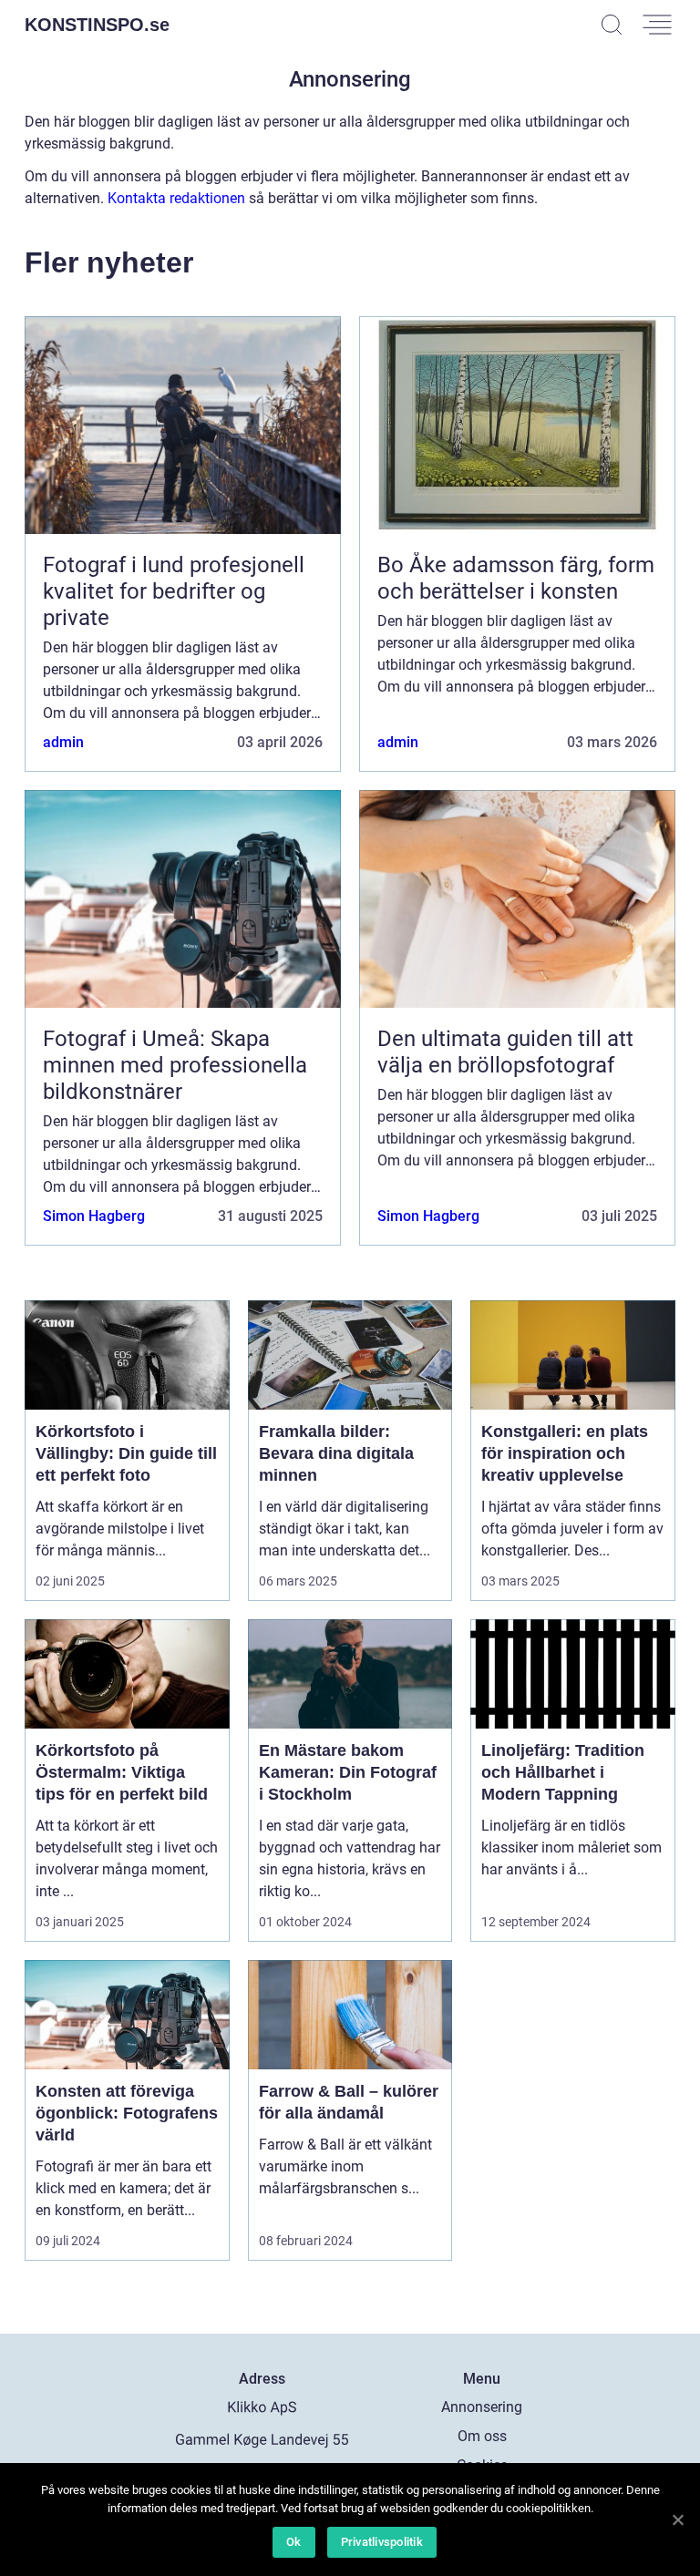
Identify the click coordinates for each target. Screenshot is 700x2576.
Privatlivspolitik (382, 2542)
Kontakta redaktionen (176, 198)
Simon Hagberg (94, 1216)
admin (63, 742)
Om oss (482, 2436)
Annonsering (482, 2407)
